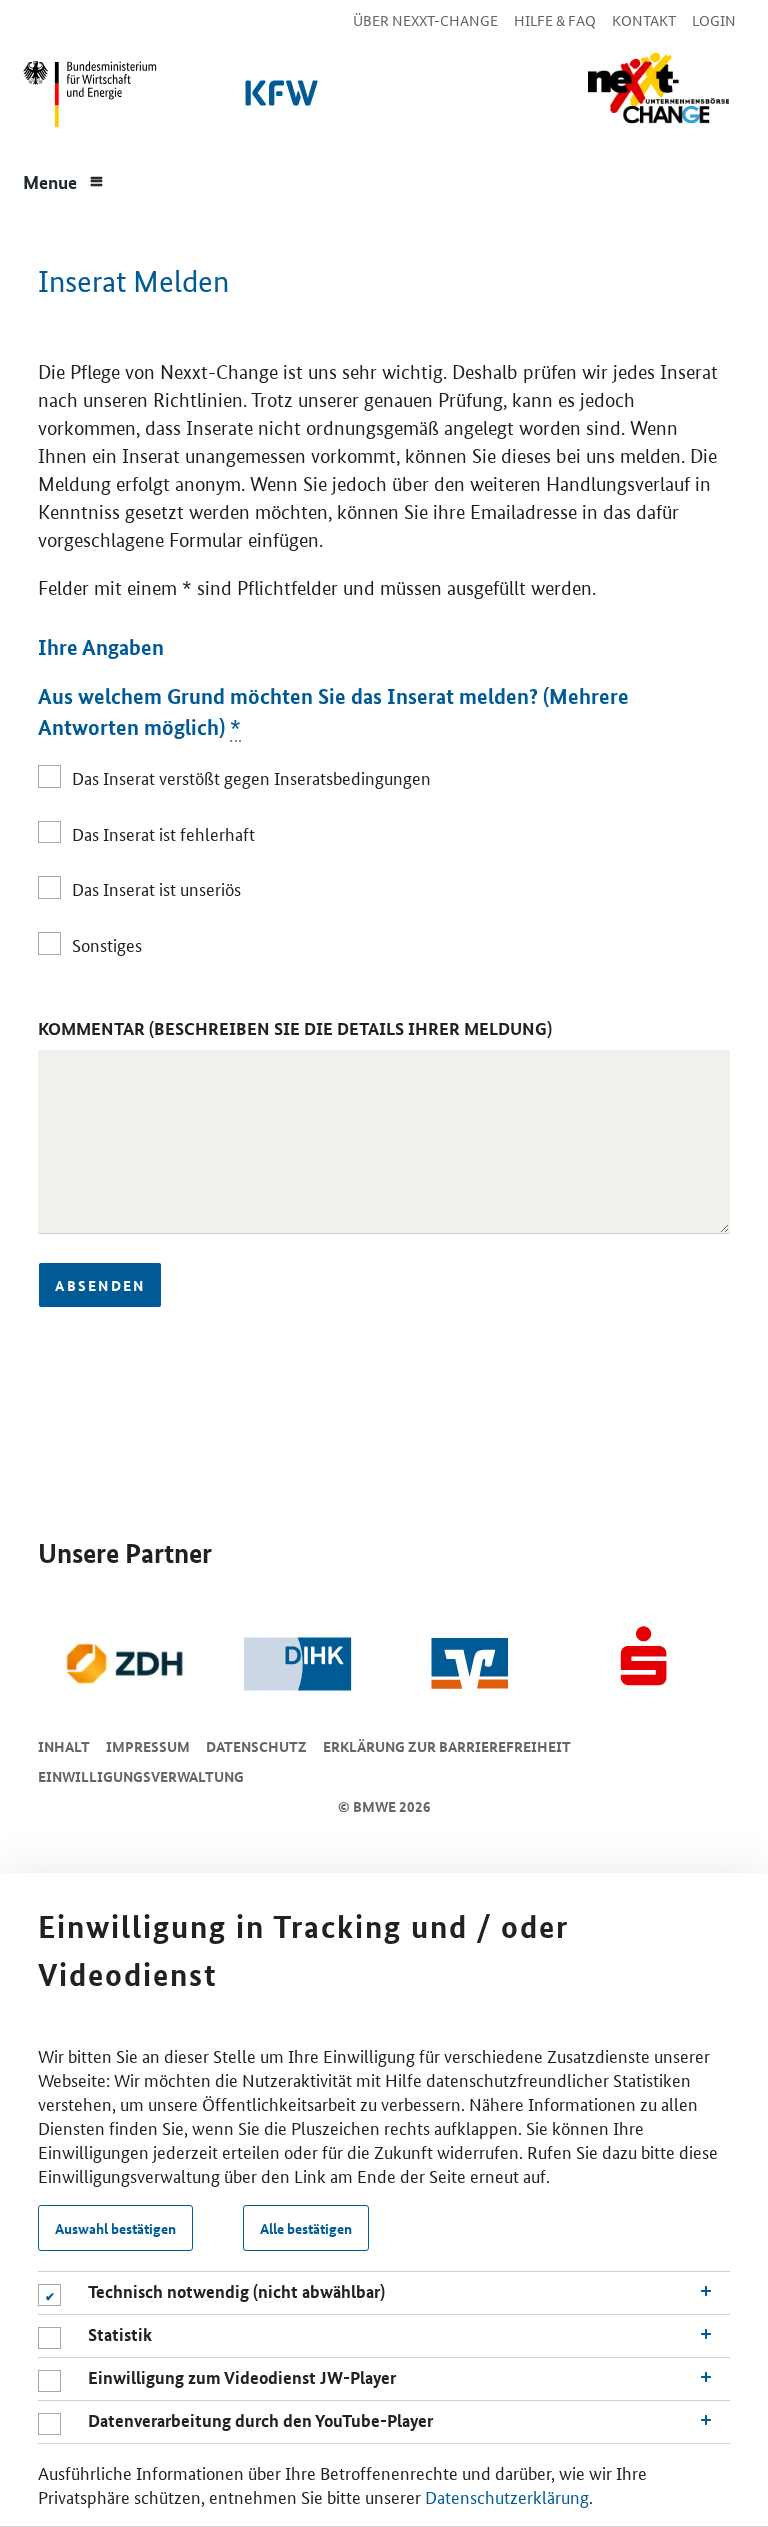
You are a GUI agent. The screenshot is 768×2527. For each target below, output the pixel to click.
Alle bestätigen (306, 2228)
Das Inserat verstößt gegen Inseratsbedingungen (251, 777)
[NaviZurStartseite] (658, 88)
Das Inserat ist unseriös (156, 888)
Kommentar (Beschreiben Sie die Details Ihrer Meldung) (295, 1028)
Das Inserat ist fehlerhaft (163, 833)
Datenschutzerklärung (507, 2496)
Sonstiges (106, 944)
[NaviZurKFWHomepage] (278, 99)
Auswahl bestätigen (115, 2228)
